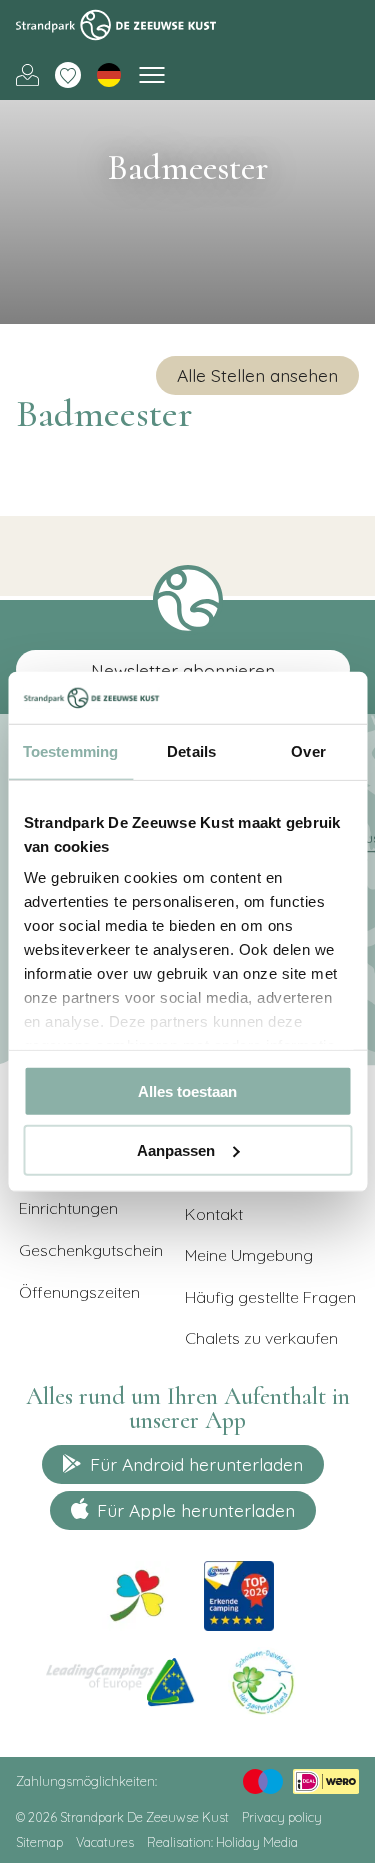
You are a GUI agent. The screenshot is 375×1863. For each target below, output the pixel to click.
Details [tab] (191, 751)
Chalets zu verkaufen (261, 1338)
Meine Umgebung (27, 75)
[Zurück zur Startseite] (116, 25)
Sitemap (39, 1842)
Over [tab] (308, 751)
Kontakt (214, 1214)
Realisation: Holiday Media (222, 1842)
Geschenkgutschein (91, 1250)
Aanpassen (176, 1149)
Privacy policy (282, 1817)
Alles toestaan (187, 1091)
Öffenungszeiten (79, 1292)
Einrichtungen (68, 1208)
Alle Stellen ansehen (257, 375)
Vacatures (105, 1842)
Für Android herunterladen (196, 1464)
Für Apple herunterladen (196, 1510)
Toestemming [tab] (70, 751)
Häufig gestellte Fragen (270, 1297)
